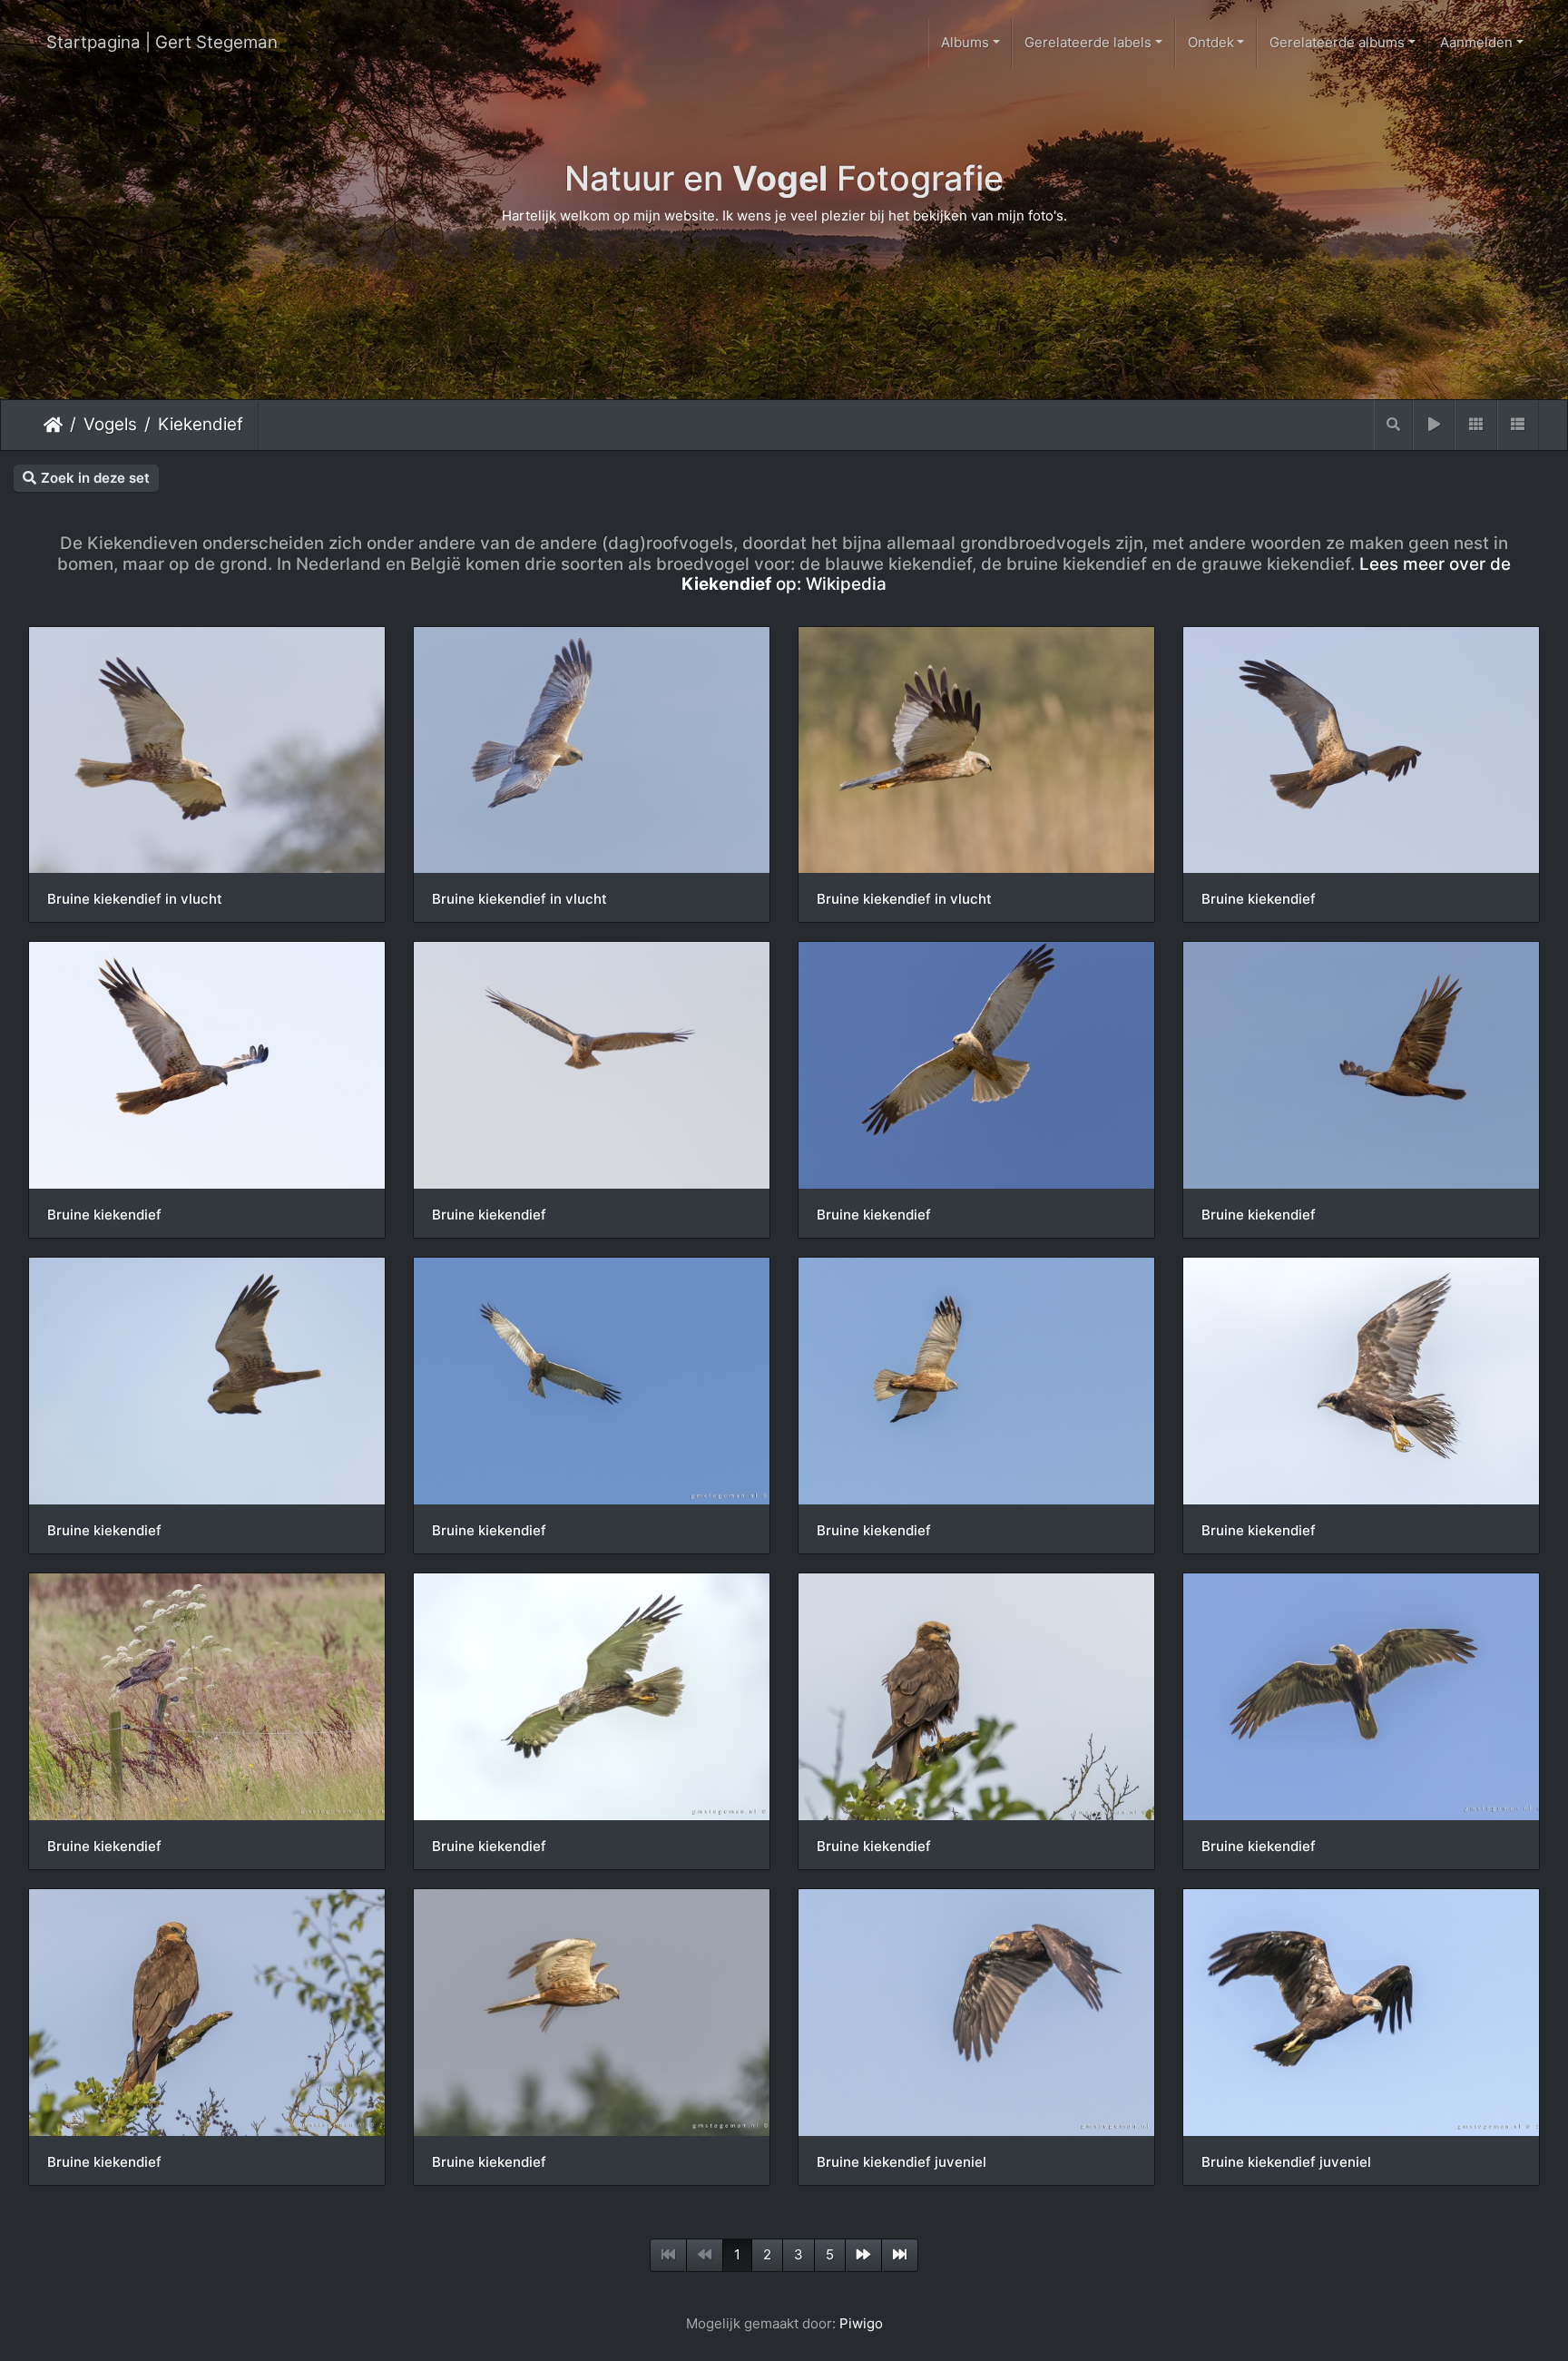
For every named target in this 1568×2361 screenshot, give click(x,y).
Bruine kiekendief (1259, 899)
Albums (965, 42)
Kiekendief (201, 424)
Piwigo (861, 2323)
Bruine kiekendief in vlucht (135, 899)
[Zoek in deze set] (1393, 425)
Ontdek (1211, 42)
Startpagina (53, 425)
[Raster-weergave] (1475, 425)
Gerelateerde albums (1337, 42)
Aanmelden (1476, 42)
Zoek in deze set (95, 478)
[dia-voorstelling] (1434, 425)
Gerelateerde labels (1088, 42)
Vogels (110, 424)
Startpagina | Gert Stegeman (162, 42)
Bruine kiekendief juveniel (902, 2162)
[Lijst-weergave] (1518, 425)
